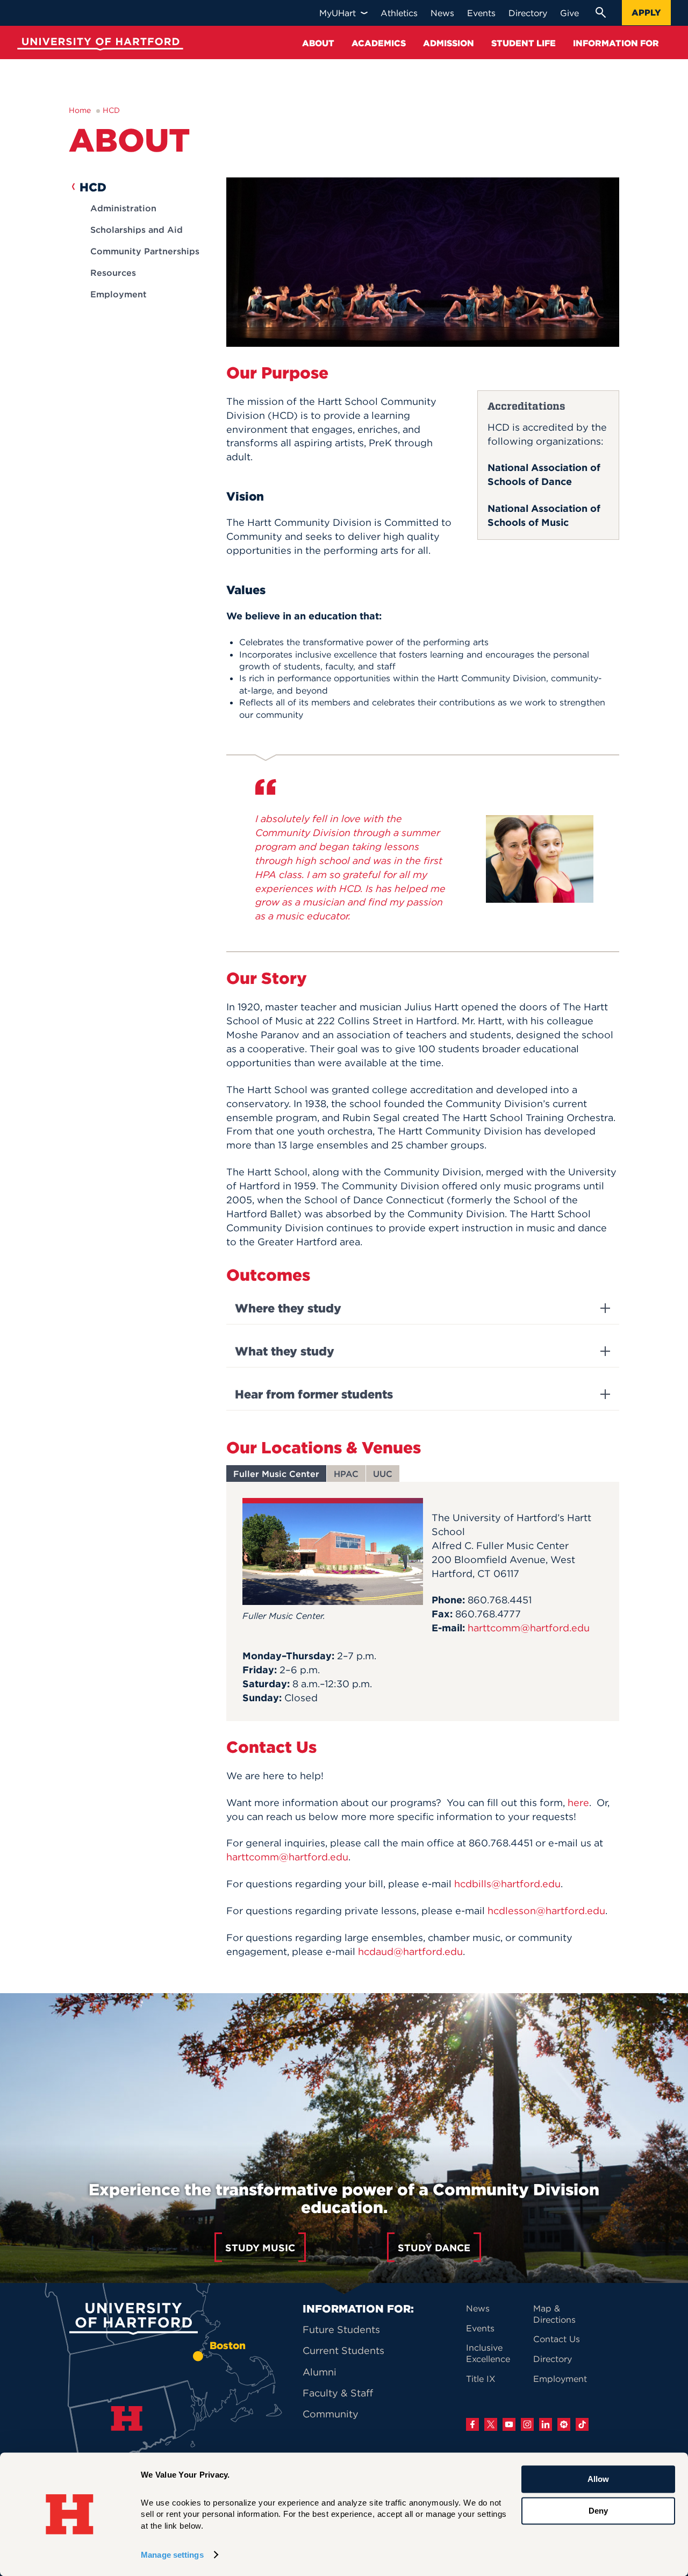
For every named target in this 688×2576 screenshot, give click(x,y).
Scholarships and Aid (137, 230)
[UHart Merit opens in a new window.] (564, 2424)
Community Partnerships (145, 251)
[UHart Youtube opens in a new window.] (509, 2424)
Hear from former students (314, 1394)
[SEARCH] (600, 12)
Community (331, 2414)
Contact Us (557, 2339)
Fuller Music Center (276, 1474)
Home (80, 110)
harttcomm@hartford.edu (529, 1628)
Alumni (320, 2372)
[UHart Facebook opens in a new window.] (472, 2424)
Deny (598, 2511)
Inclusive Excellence (488, 2353)
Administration (123, 208)
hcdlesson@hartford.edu (546, 1911)
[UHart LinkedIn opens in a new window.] (546, 2424)
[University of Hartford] (98, 45)
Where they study (288, 1308)
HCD (111, 110)
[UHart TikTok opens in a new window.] (582, 2424)
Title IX (481, 2379)
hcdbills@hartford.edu (507, 1884)
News (478, 2308)
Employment (119, 294)
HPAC (346, 1474)
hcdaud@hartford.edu (410, 1951)
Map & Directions (554, 2314)
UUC (383, 1474)
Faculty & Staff (338, 2393)
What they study (285, 1351)
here (578, 1803)
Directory (553, 2359)
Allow (598, 2479)
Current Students (343, 2350)
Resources (113, 273)
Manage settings (172, 2555)
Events (480, 2328)
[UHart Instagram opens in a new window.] (527, 2424)
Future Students (341, 2329)
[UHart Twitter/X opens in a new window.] (491, 2424)
